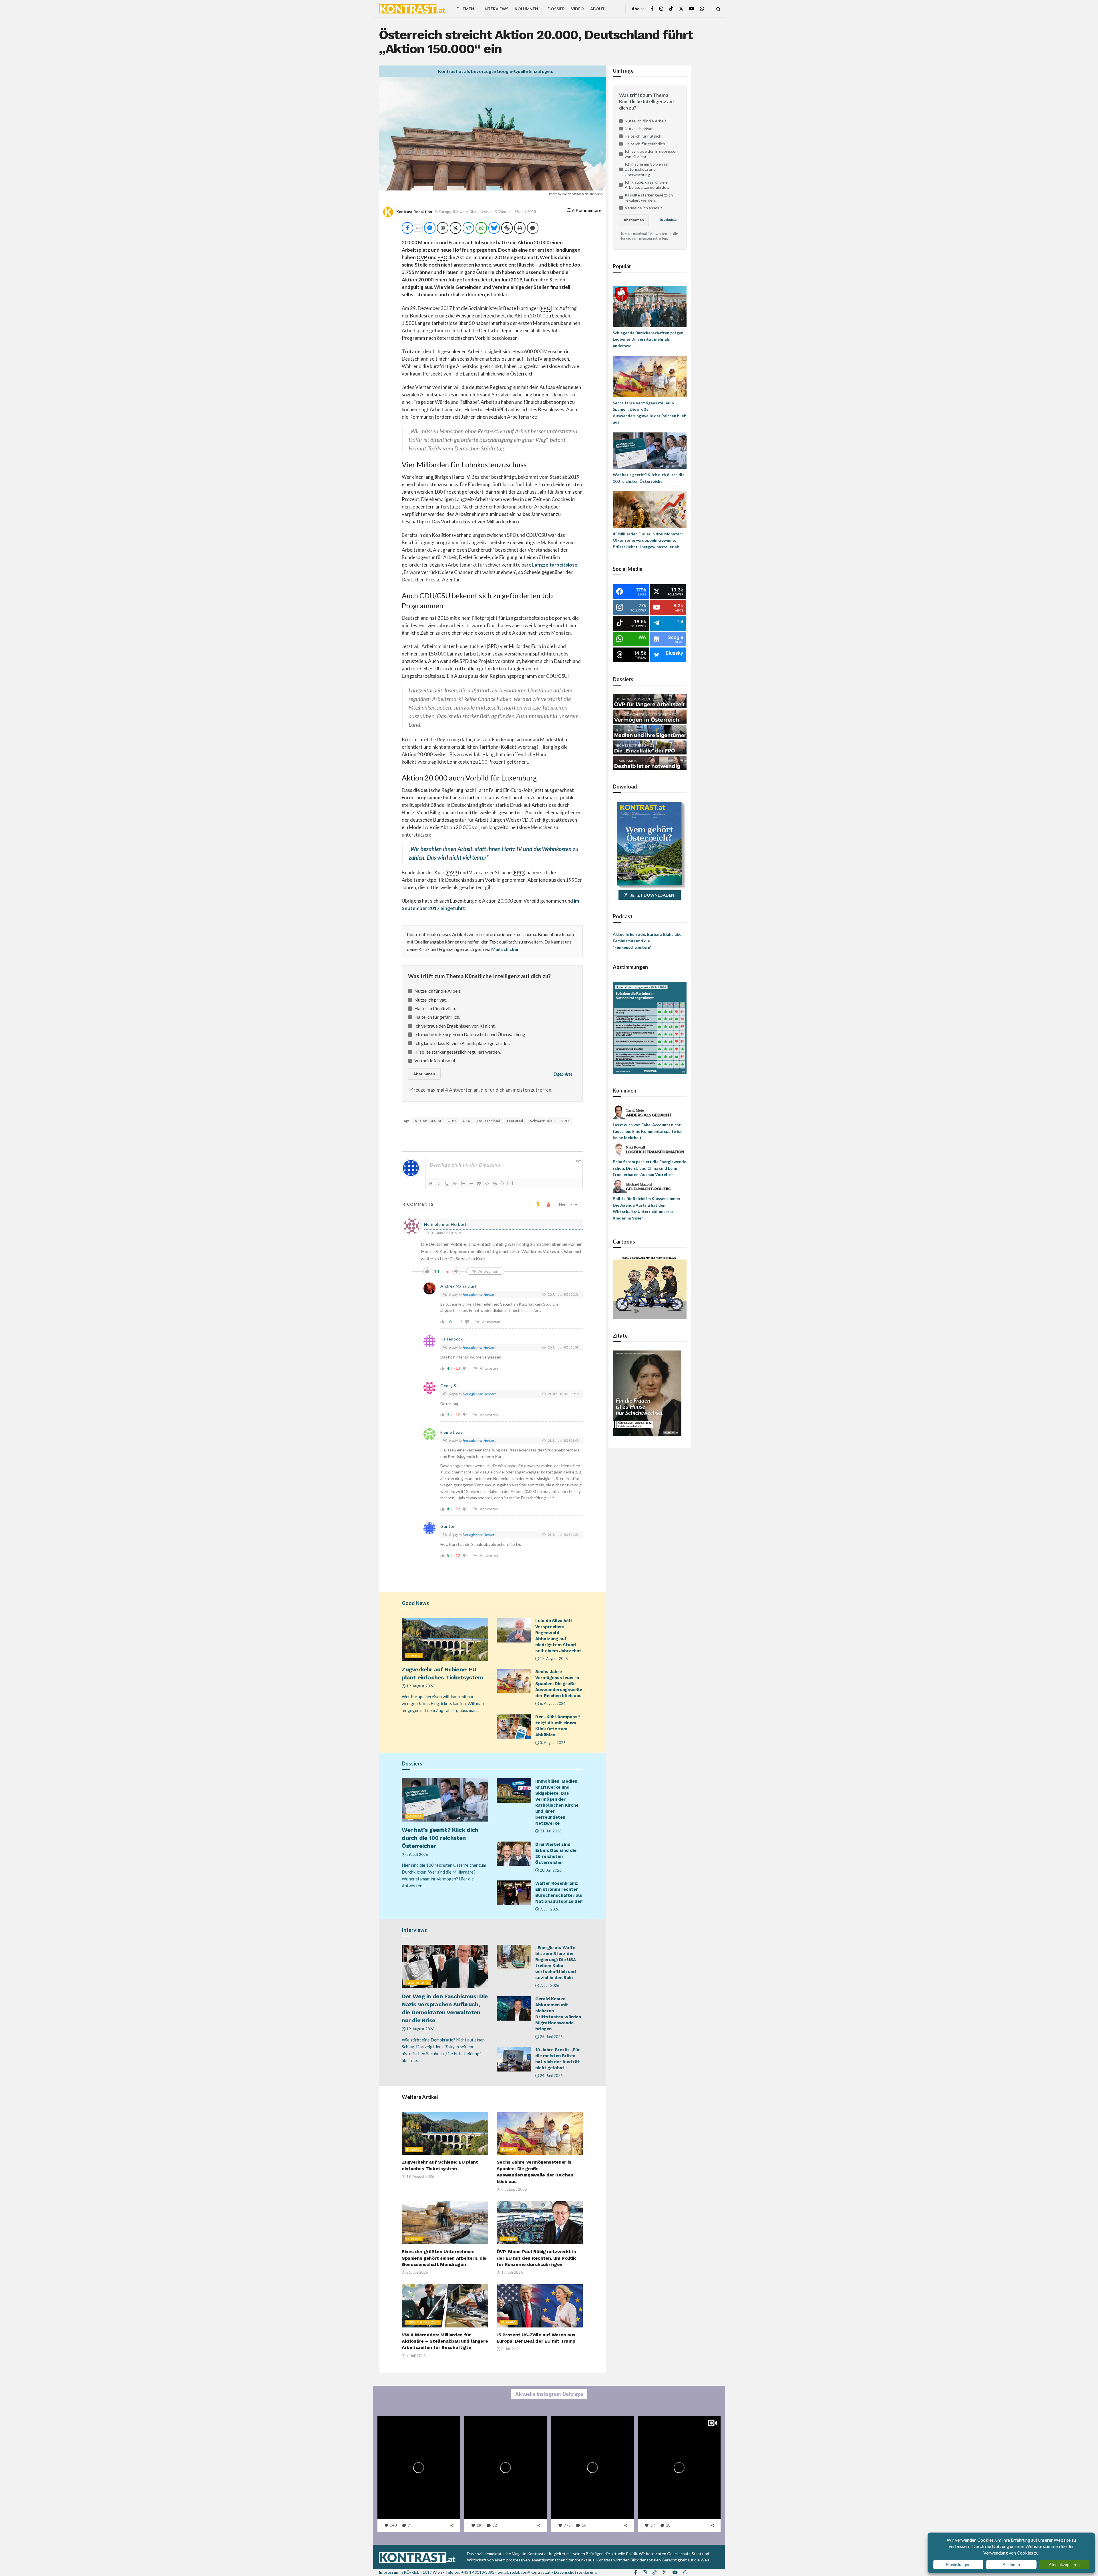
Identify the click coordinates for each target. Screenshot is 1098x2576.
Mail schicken (505, 949)
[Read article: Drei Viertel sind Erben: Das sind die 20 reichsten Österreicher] (514, 1854)
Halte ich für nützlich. (435, 1008)
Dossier (556, 9)
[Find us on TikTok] (671, 9)
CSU (467, 1121)
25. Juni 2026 (551, 2037)
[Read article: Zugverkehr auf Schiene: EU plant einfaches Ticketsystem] (445, 1639)
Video (577, 9)
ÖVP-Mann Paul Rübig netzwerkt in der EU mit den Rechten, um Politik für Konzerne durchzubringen (536, 2258)
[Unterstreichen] (447, 1183)
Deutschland (489, 1121)
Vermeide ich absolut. (435, 1060)
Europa (445, 212)
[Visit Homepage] (412, 9)
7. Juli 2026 (549, 1909)
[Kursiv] (439, 1183)
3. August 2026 (552, 1743)
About (597, 9)
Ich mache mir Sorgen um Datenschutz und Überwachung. (470, 1034)
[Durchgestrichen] (455, 1183)
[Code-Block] (487, 1183)
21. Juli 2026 (550, 1831)
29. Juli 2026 (417, 1854)
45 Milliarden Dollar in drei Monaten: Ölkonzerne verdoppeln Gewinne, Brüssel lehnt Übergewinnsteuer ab (648, 540)
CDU (452, 1121)
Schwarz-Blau (465, 212)
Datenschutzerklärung (575, 2572)
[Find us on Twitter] (681, 9)
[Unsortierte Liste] (471, 1183)
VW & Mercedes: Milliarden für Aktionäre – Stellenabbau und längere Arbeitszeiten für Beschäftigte (445, 2341)
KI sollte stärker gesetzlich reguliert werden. (457, 1052)
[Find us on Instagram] (661, 9)
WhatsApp (60, 2542)
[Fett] (431, 1183)
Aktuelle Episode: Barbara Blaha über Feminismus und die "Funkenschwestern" (648, 941)
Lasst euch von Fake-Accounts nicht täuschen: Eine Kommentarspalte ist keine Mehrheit (647, 1131)
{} (502, 1183)
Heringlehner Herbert (479, 1294)
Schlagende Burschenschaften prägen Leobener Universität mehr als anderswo (648, 339)
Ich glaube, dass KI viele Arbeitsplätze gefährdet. (462, 1043)
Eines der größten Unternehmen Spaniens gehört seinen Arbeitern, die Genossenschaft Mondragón (444, 2258)
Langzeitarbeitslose (555, 565)
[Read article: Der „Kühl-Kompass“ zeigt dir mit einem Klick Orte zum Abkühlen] (514, 1726)
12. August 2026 (553, 1659)
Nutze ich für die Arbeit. (438, 991)
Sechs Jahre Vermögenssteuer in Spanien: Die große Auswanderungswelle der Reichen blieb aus (559, 1684)
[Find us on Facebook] (652, 9)
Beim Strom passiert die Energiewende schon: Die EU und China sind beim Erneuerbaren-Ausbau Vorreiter (650, 1168)
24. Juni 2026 (551, 2076)
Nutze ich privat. (430, 1000)
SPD (565, 1121)
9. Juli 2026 (416, 2355)
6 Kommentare (586, 210)
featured (515, 1121)
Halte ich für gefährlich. (437, 1017)
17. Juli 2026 (512, 2272)
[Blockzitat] (479, 1183)
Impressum (389, 2572)
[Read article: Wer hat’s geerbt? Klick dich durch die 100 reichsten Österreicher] (445, 1800)
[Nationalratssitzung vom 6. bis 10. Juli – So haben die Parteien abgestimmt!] (650, 1027)
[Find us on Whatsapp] (702, 9)
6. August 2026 (552, 1703)
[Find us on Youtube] (692, 9)
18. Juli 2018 (525, 212)
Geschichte (418, 1983)
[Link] (495, 1183)
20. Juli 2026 (550, 1870)
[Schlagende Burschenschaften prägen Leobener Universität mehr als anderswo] (650, 306)
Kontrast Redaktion (414, 212)
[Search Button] (718, 9)
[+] (510, 1183)
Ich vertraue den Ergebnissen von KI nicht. (455, 1026)
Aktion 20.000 (428, 1121)
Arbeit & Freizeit (423, 2322)
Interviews (496, 9)
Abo (636, 9)
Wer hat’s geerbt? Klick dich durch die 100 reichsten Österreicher (440, 1838)
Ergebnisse (563, 1074)
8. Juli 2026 (511, 2349)
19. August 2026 (420, 1686)
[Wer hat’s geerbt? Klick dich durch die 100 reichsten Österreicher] (650, 450)
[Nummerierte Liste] (463, 1183)
